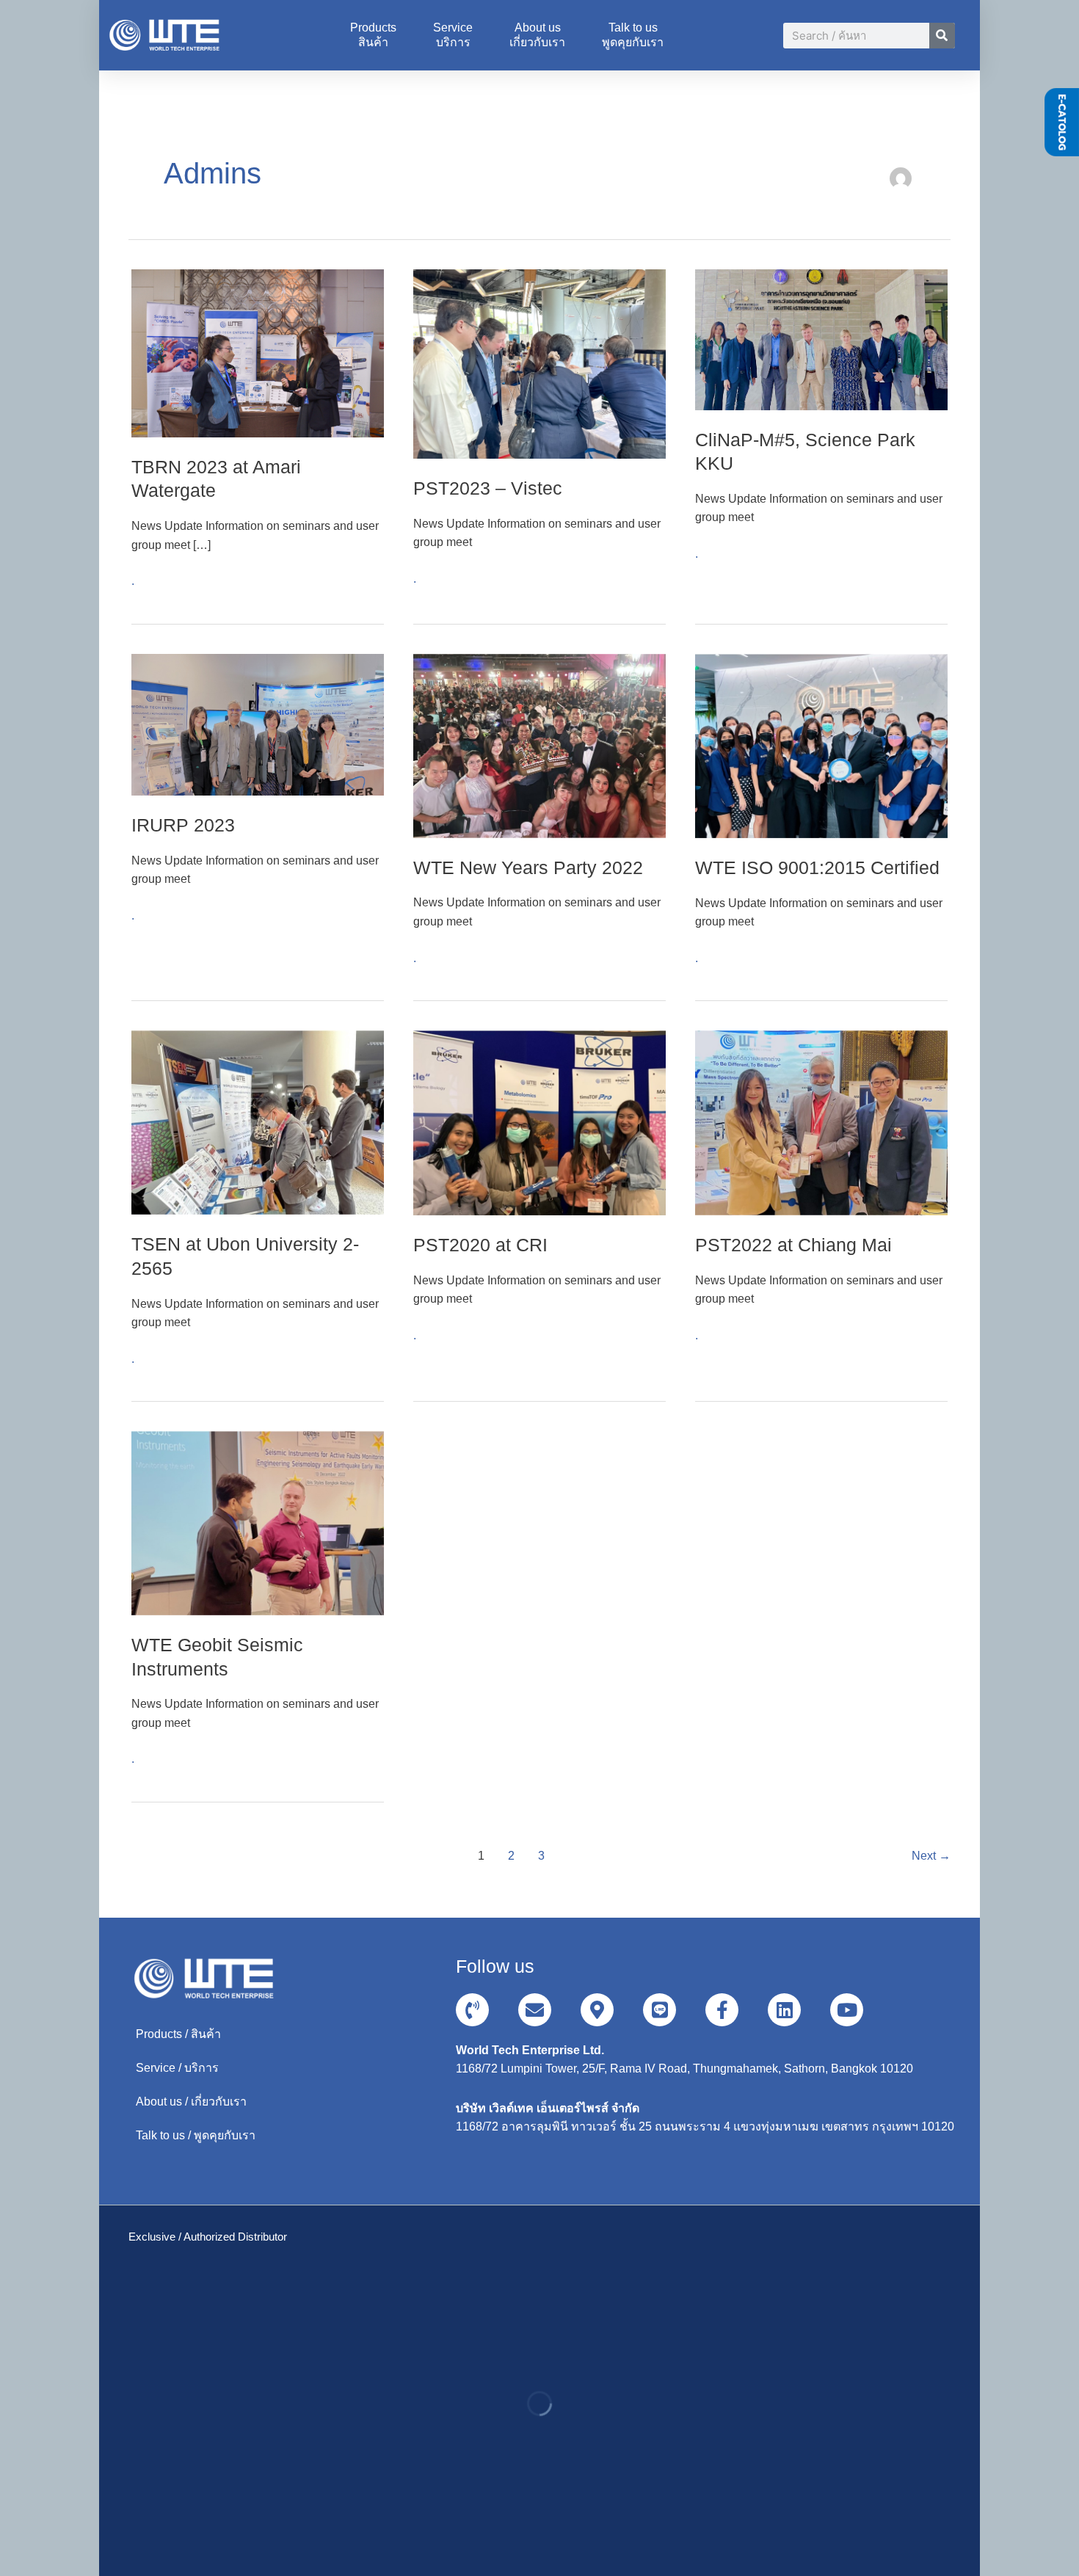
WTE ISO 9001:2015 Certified (817, 867)
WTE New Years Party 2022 (528, 867)
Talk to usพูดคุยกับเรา (633, 35)
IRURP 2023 (183, 825)
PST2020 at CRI (480, 1245)
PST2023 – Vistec (488, 488)
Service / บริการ (177, 2068)
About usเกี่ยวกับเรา (537, 35)
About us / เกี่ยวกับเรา (191, 2102)
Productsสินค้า (373, 35)
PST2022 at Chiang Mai (793, 1245)
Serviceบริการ (453, 35)
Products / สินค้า (178, 2034)
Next (931, 1856)
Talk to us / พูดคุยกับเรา (196, 2135)
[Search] (942, 36)
